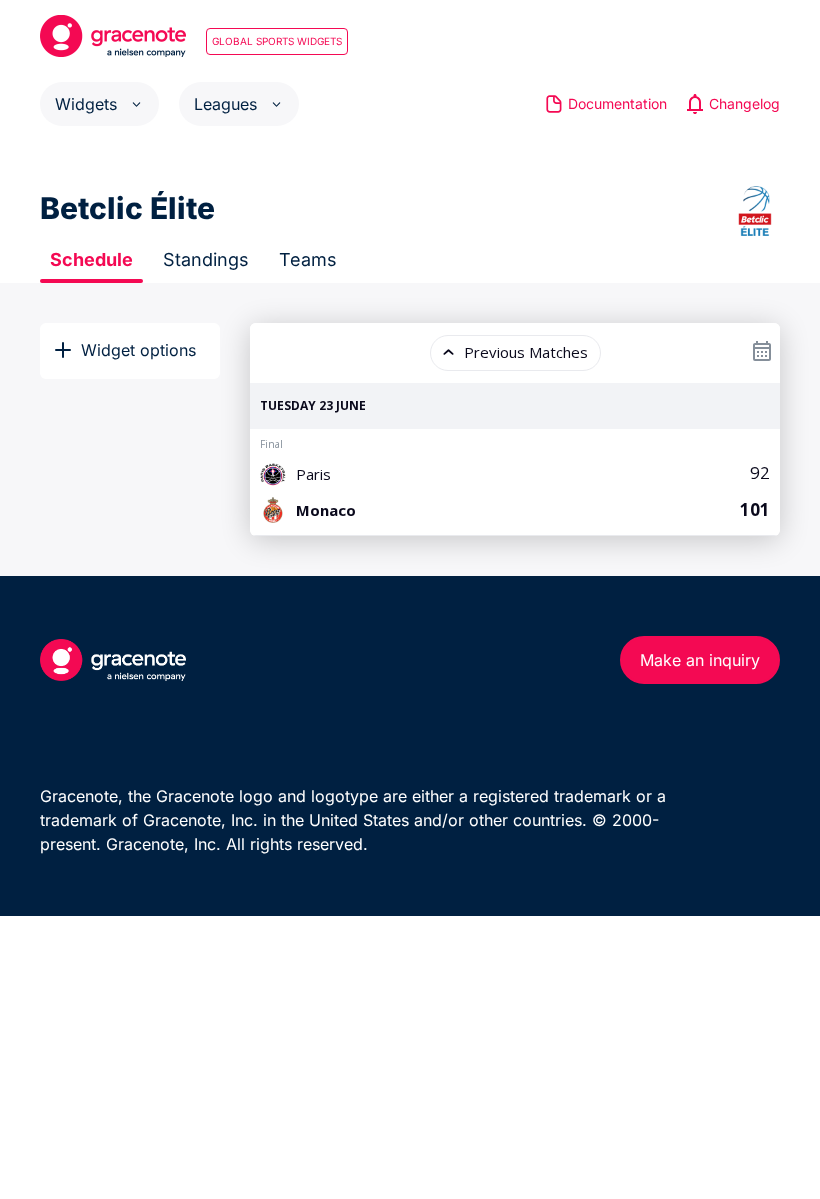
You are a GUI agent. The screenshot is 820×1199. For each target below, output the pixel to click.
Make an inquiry (700, 660)
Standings (206, 259)
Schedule (91, 259)
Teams (308, 259)
